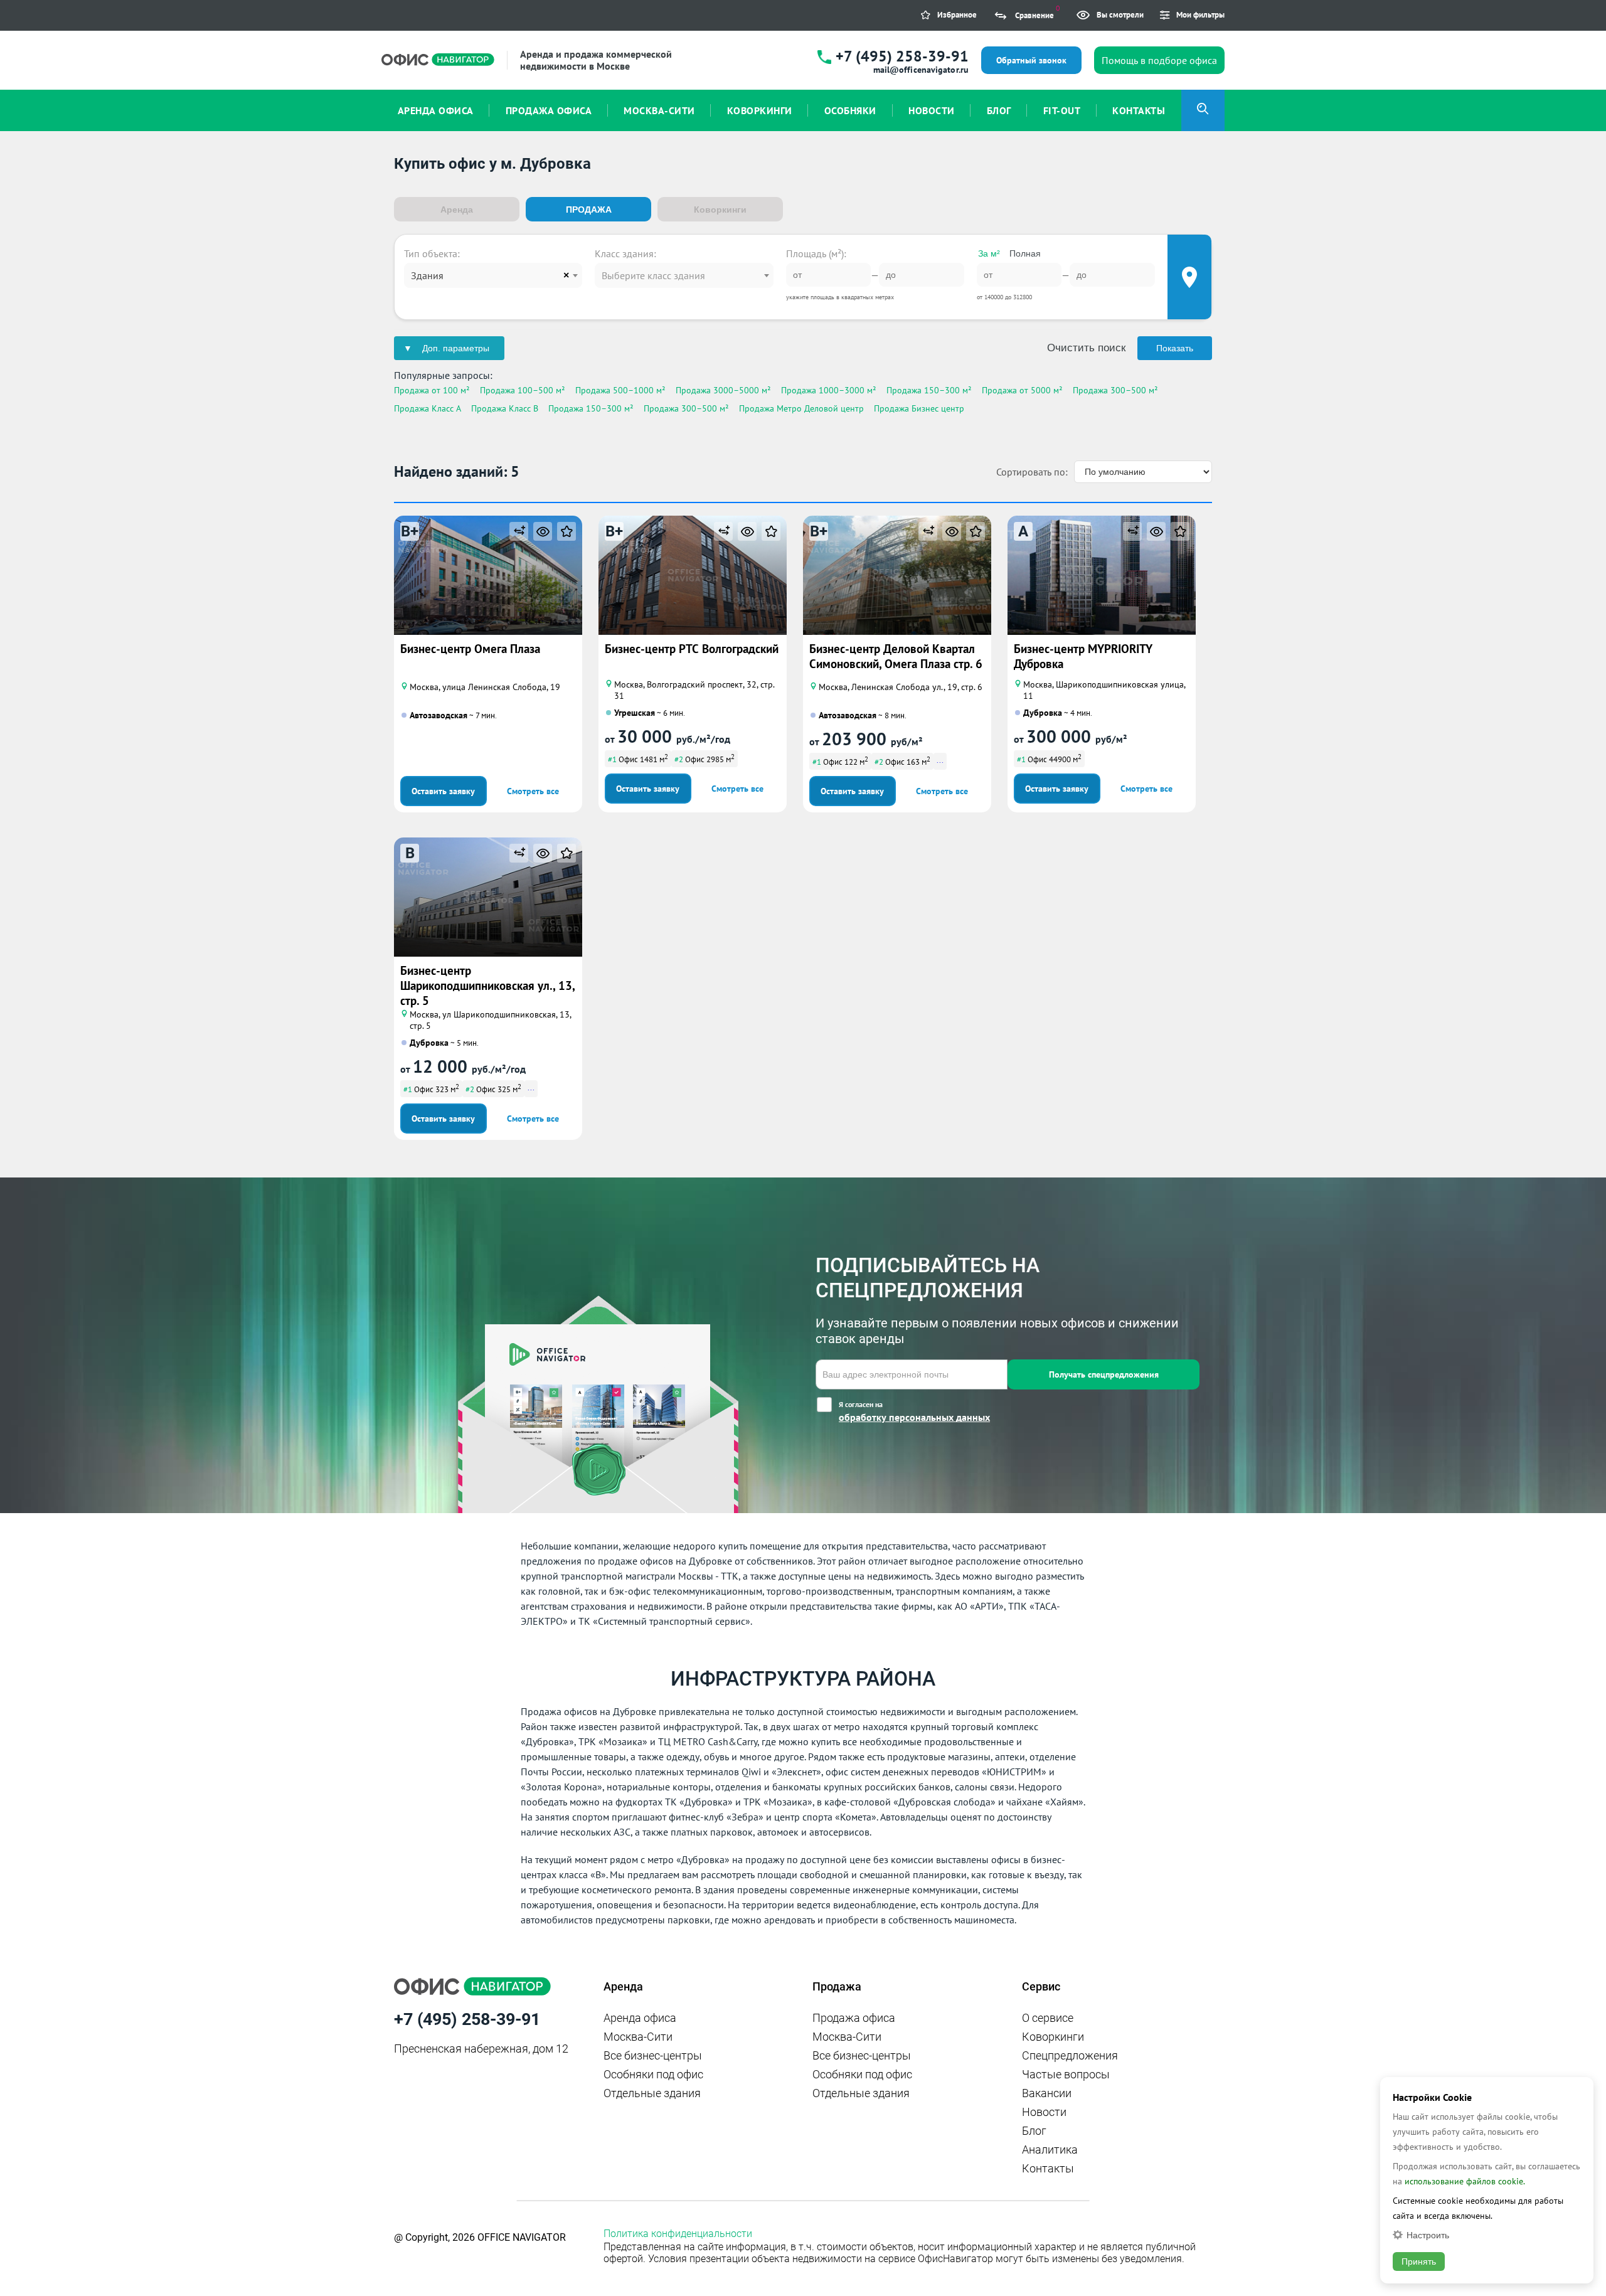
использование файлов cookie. (1465, 2181)
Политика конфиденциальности (678, 2234)
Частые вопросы (1066, 2074)
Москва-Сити (638, 2037)
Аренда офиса (640, 2018)
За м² (989, 253)
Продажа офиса (854, 2018)
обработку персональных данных (914, 1417)
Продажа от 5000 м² (1022, 390)
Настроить (1428, 2235)
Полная (1025, 253)
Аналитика (1050, 2150)
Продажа (589, 210)
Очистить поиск (1086, 348)
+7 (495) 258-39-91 (902, 56)
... (940, 760)
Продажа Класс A (428, 408)
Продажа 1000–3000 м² (829, 390)
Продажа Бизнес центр (919, 408)
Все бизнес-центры (653, 2055)
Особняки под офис (653, 2074)
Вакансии (1047, 2093)
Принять (1419, 2261)
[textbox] (684, 275)
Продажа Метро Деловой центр (801, 408)
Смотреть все (533, 791)
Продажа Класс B (505, 408)
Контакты (1048, 2168)
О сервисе (1048, 2018)
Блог (1034, 2131)
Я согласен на (914, 1411)
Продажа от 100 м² (432, 390)
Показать (1175, 348)
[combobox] (493, 275)
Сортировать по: (1032, 472)
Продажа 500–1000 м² (620, 390)
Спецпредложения (1070, 2055)
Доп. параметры (456, 348)
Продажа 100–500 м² (523, 390)
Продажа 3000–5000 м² (723, 390)
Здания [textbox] (427, 275)
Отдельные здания (652, 2093)
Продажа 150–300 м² (929, 390)
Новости (1044, 2112)
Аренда (457, 210)
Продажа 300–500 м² (1115, 390)
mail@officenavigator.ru (921, 70)
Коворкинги (720, 210)
